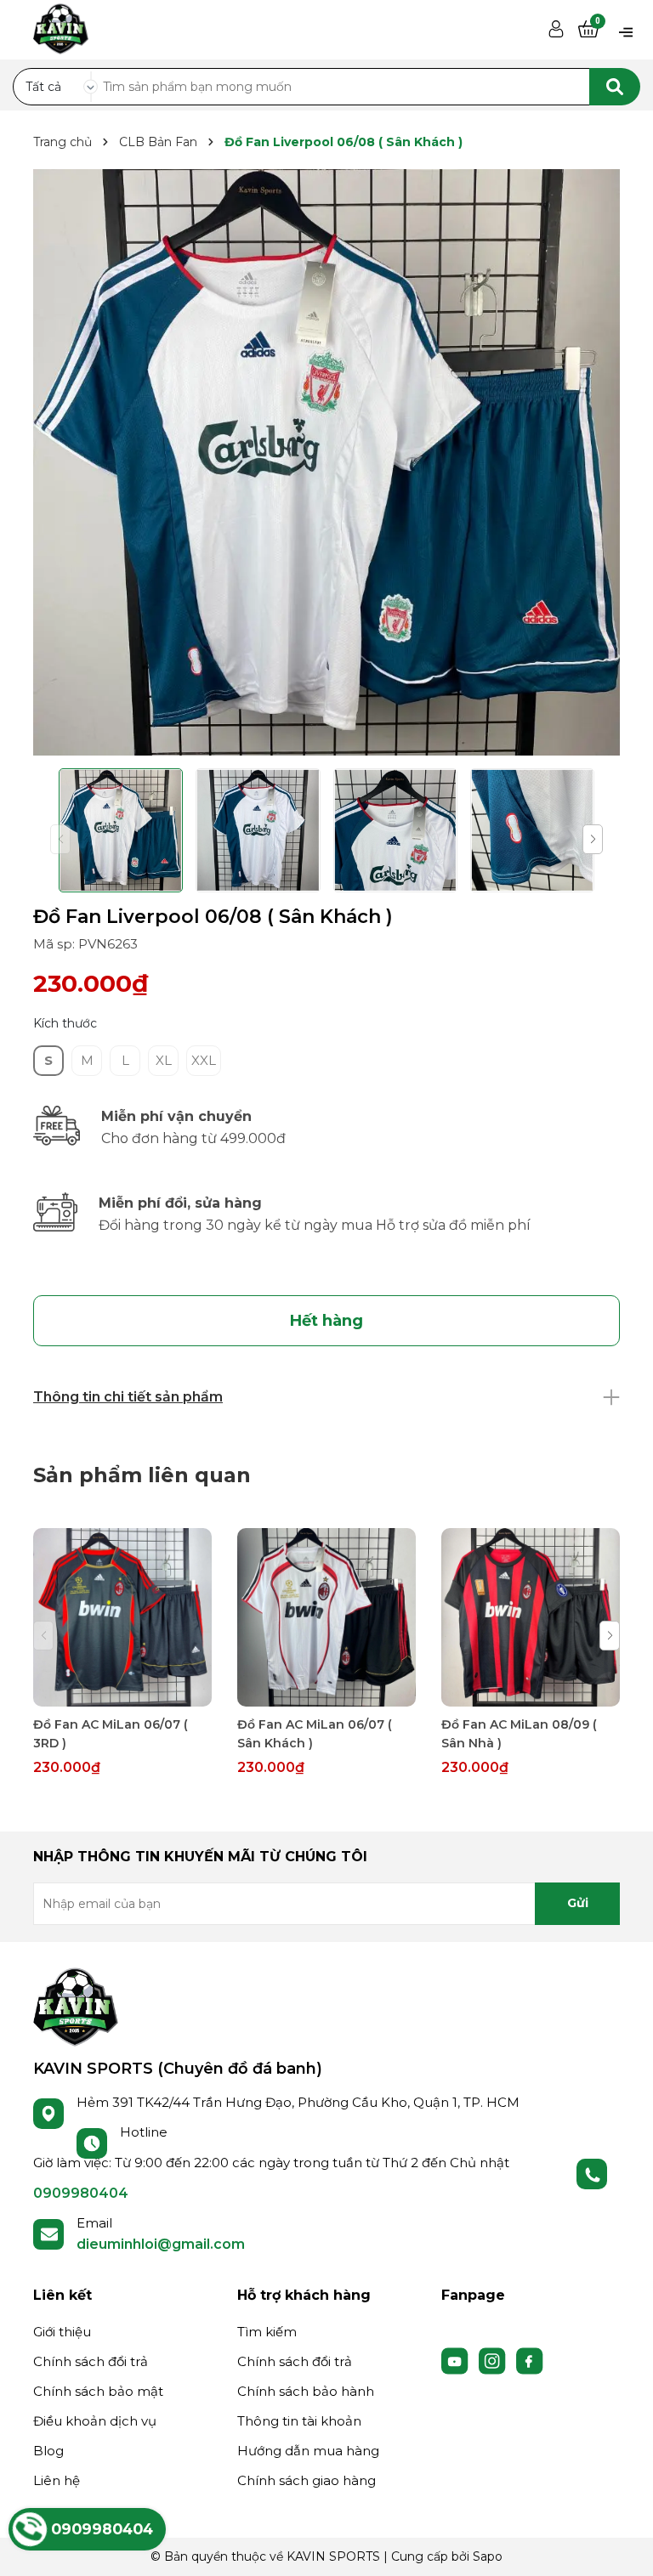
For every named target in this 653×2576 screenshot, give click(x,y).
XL (164, 1060)
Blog (48, 2451)
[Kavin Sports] (61, 26)
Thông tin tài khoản (299, 2421)
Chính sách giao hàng (307, 2480)
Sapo (488, 2556)
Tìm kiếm (267, 2332)
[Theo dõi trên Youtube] (457, 2359)
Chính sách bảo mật (98, 2391)
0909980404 (81, 2193)
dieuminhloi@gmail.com (161, 2244)
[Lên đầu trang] (623, 2546)
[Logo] (76, 2006)
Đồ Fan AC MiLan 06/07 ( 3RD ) (111, 1734)
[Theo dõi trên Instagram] (494, 2359)
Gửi (578, 1903)
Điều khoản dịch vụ (95, 2421)
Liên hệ (57, 2480)
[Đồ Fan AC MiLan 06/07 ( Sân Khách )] (326, 1617)
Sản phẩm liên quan (142, 1475)
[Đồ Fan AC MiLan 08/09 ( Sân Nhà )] (531, 1617)
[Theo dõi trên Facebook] (530, 2359)
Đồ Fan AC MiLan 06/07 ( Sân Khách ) (315, 1734)
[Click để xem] (326, 462)
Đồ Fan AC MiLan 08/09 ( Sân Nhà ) (519, 1734)
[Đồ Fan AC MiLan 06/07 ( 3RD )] (122, 1617)
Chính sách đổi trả (91, 2361)
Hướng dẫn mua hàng (308, 2451)
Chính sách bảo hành (306, 2391)
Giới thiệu (62, 2332)
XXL (204, 1060)
